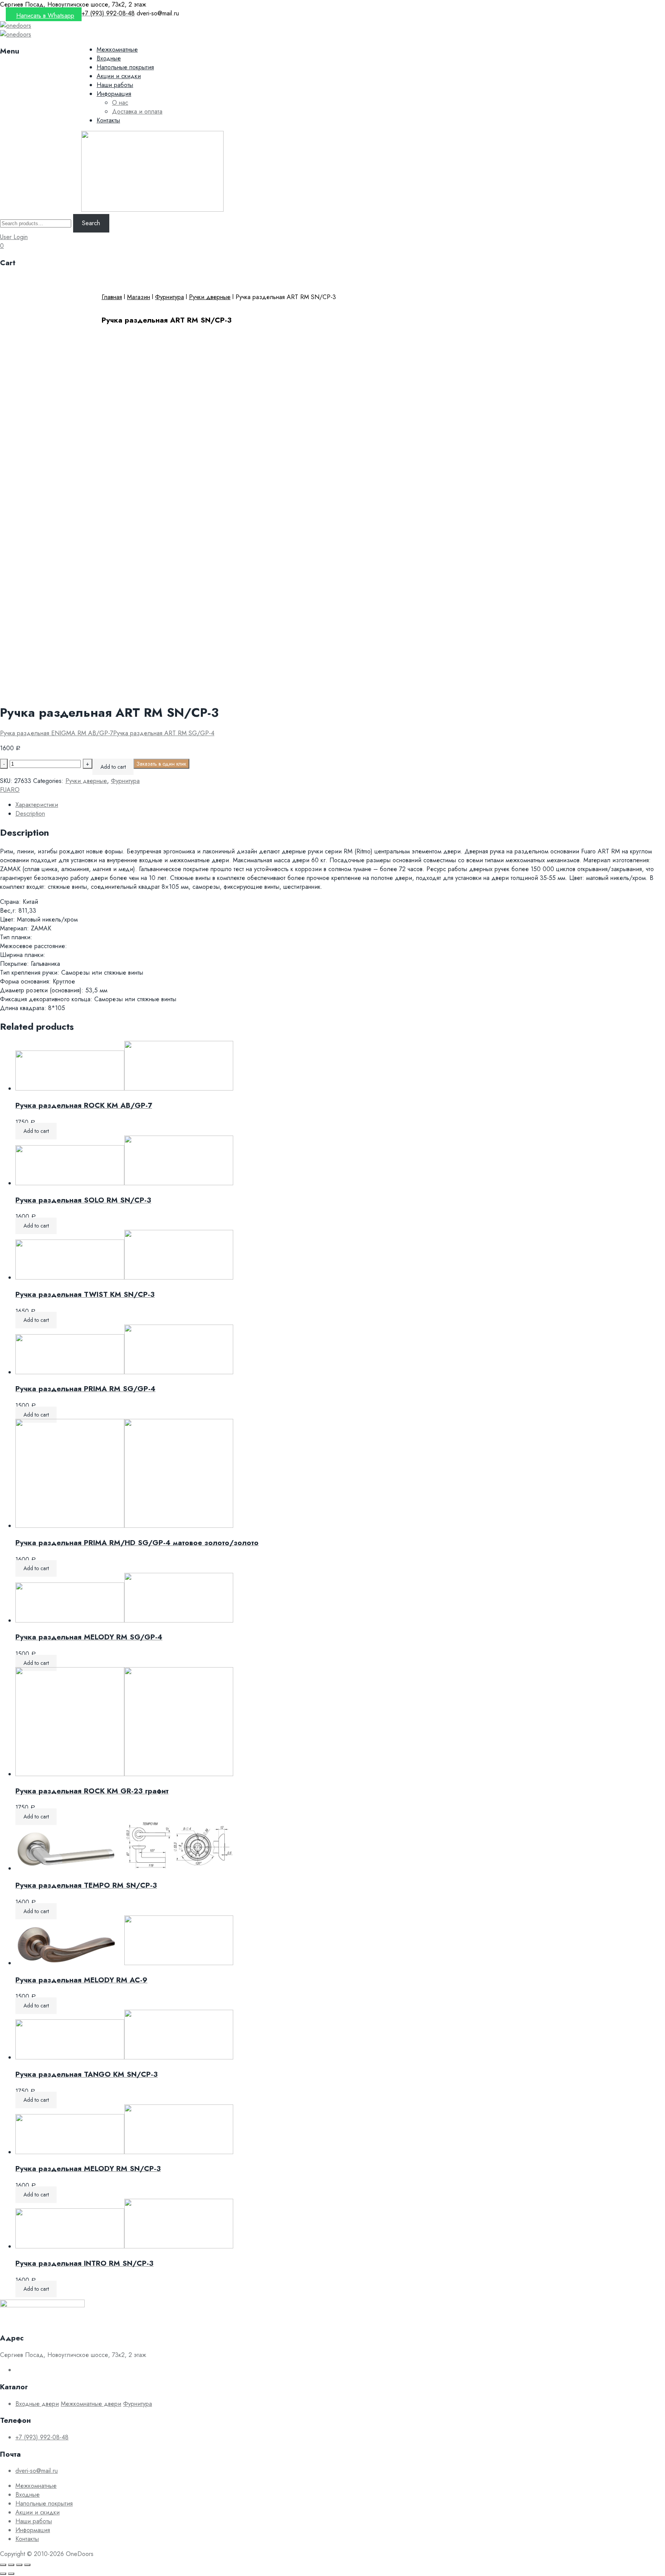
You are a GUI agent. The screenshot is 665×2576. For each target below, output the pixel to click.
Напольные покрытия (125, 67)
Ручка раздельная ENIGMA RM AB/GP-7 (57, 733)
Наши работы (115, 85)
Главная (112, 297)
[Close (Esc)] (3, 2565)
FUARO (10, 790)
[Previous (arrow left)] (3, 2574)
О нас (120, 103)
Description (30, 814)
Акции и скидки (119, 76)
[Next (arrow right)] (11, 2574)
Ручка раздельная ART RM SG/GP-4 (164, 733)
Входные (109, 58)
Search (91, 223)
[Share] (11, 2565)
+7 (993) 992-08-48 (42, 2437)
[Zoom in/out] (27, 2565)
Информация (114, 94)
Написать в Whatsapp (45, 16)
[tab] (340, 805)
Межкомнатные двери (91, 2404)
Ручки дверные (210, 297)
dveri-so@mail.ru (37, 2471)
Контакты (108, 120)
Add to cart (113, 767)
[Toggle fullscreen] (19, 2565)
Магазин (139, 297)
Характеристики (37, 805)
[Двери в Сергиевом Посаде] (16, 26)
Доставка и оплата (137, 111)
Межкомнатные (117, 49)
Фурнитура (170, 297)
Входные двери (37, 2404)
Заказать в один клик (161, 764)
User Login (14, 237)
